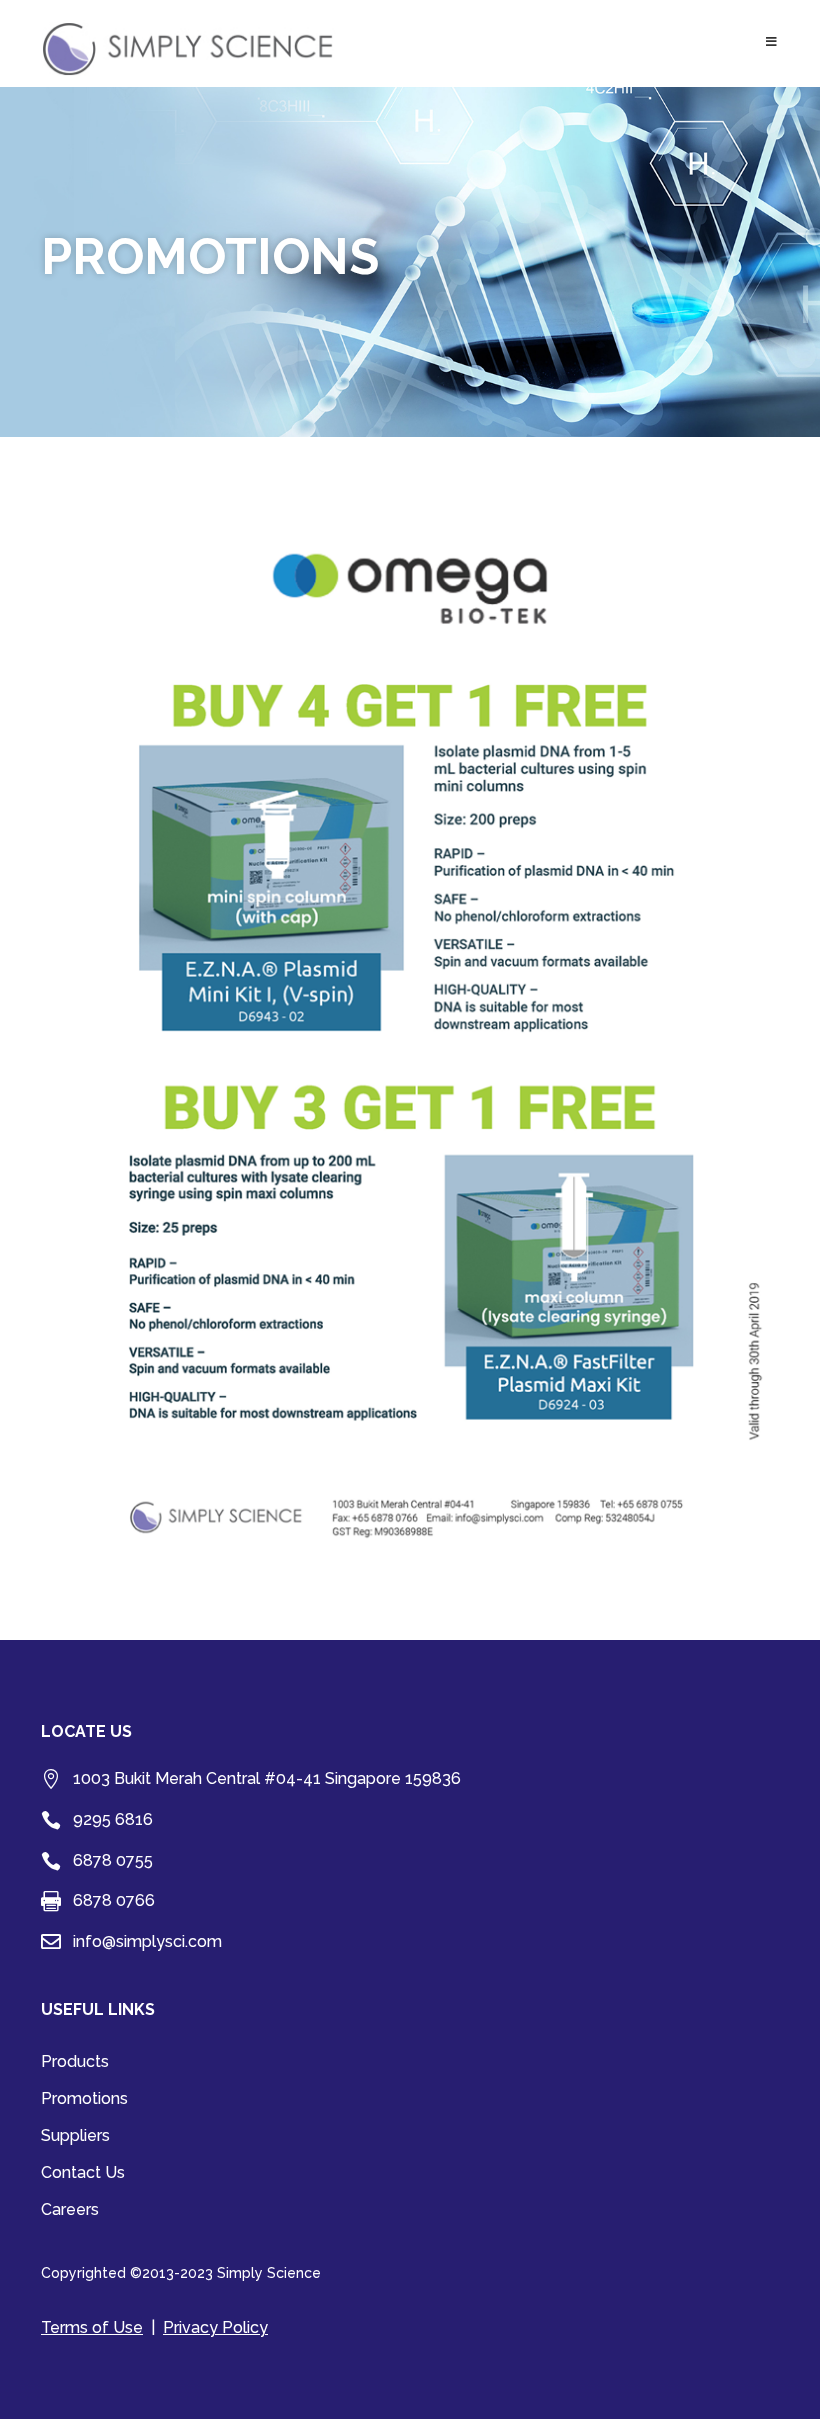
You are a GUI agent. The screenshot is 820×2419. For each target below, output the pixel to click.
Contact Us (83, 2174)
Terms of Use (92, 2327)
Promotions (84, 2100)
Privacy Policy (215, 2327)
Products (75, 2063)
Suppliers (75, 2137)
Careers (70, 2211)
